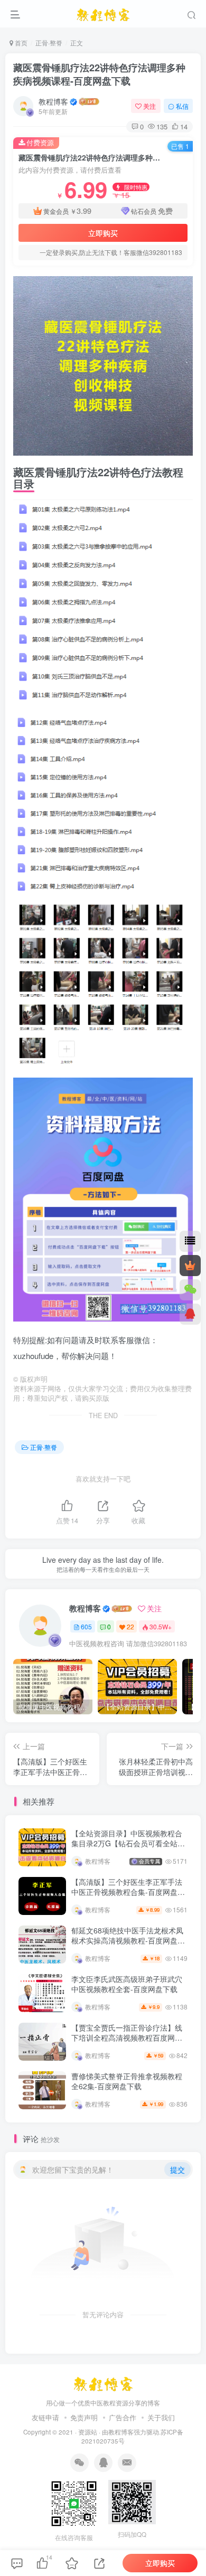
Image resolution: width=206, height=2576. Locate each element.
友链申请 (45, 2417)
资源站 (88, 2432)
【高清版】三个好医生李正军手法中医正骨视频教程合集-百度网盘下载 (128, 1892)
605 (86, 1626)
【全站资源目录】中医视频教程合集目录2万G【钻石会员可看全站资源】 (128, 1843)
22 (130, 1626)
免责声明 (84, 2417)
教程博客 (53, 101)
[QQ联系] (190, 1314)
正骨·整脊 (49, 43)
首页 (20, 43)
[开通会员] (190, 1266)
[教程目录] (190, 1241)
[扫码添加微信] (190, 1290)
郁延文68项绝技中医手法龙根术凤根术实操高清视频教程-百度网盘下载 (128, 1941)
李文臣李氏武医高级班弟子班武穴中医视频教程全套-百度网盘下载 (127, 1984)
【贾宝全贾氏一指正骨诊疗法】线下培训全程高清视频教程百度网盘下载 (127, 2038)
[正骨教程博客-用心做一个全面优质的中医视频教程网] (103, 2381)
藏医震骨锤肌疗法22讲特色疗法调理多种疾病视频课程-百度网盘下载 (99, 74)
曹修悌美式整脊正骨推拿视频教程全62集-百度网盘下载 (127, 2081)
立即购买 (103, 233)
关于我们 (161, 2417)
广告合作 (123, 2417)
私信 (182, 106)
